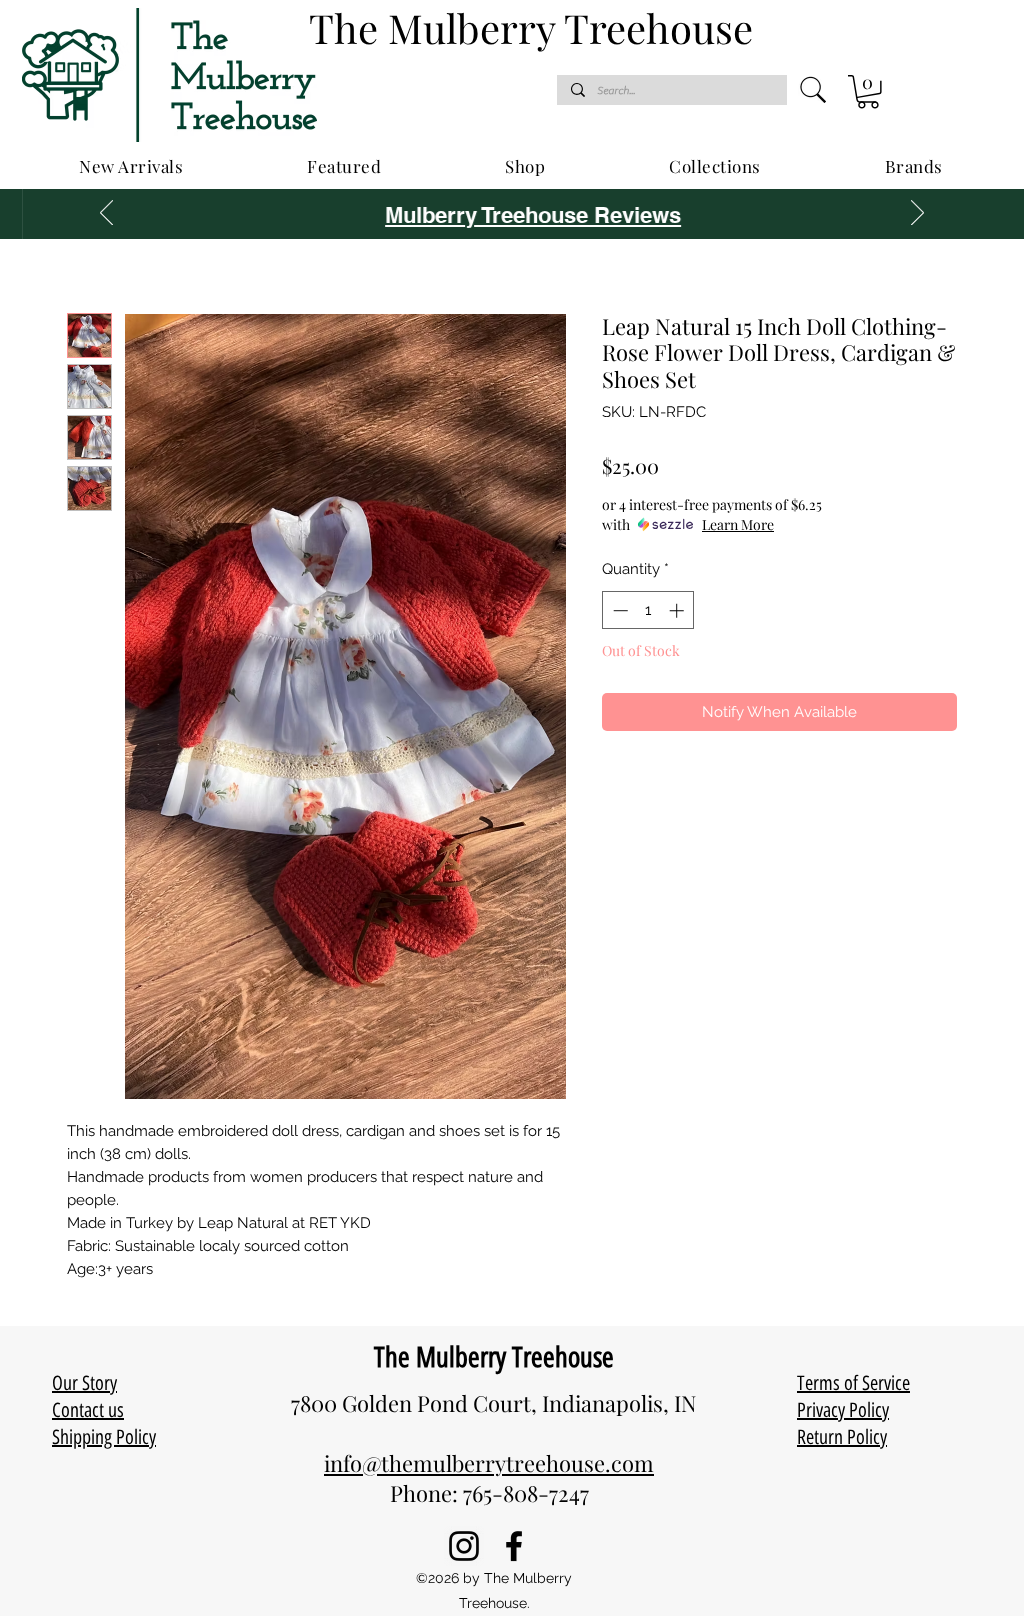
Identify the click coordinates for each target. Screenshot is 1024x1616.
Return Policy (842, 1437)
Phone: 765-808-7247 (489, 1493)
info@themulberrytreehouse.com (489, 1463)
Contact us (88, 1410)
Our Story (84, 1383)
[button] (868, 92)
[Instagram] (464, 1546)
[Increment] (678, 610)
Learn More (738, 524)
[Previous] (106, 214)
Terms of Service (853, 1383)
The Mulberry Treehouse (494, 1357)
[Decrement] (618, 610)
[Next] (917, 214)
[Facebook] (514, 1546)
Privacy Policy (843, 1410)
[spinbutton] (648, 610)
